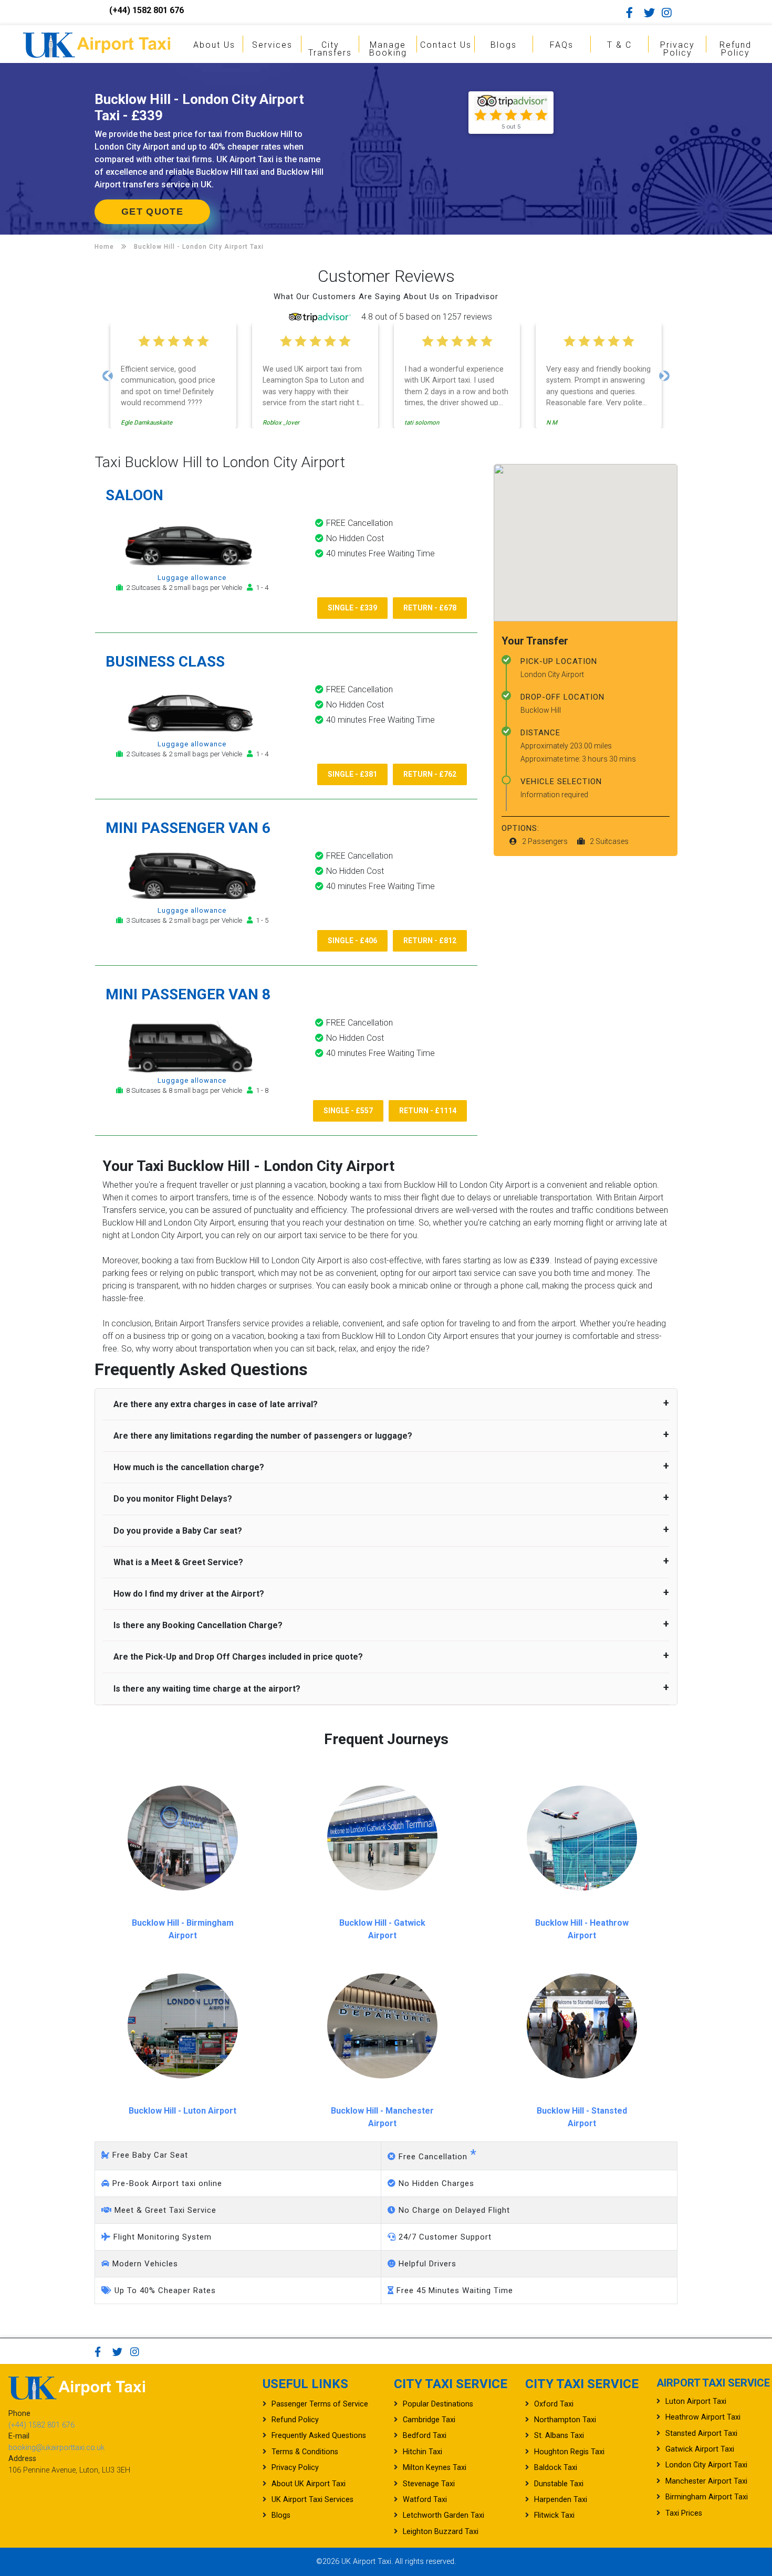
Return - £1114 (428, 1111)
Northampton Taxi (565, 2420)
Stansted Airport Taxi (701, 2434)
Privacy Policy (677, 49)
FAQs (562, 45)
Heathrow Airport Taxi (703, 2417)
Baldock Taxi (556, 2468)
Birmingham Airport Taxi (707, 2497)
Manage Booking (388, 49)
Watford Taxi (425, 2500)
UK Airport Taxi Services (312, 2500)
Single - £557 (348, 1111)
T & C (619, 45)
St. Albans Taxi (559, 2436)
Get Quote (152, 212)
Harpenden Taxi (561, 2500)
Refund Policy (736, 49)
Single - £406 (352, 941)
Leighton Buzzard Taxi (441, 2532)
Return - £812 (430, 941)
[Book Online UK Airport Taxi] (97, 43)
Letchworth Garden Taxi (444, 2515)
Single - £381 (352, 774)
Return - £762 (430, 774)
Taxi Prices (684, 2513)
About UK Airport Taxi (309, 2484)
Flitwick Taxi (554, 2515)
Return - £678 (430, 608)
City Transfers (330, 49)
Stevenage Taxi (429, 2484)
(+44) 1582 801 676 (147, 10)
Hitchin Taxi (422, 2452)
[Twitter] (652, 13)
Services (272, 45)
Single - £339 (352, 608)
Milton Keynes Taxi (435, 2468)
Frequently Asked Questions (319, 2436)
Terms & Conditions (305, 2452)
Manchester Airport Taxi (706, 2481)
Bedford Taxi (425, 2436)
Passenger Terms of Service (320, 2404)
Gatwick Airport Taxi (700, 2449)
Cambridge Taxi (429, 2420)
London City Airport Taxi (706, 2465)
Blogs (504, 45)
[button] (108, 376)
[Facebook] (634, 13)
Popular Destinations (438, 2404)
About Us (214, 45)
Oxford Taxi (554, 2404)
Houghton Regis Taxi (569, 2452)
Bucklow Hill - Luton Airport (182, 2111)
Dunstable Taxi (559, 2484)
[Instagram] (670, 13)
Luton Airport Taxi (696, 2401)
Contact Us (446, 45)
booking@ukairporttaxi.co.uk (56, 2448)
